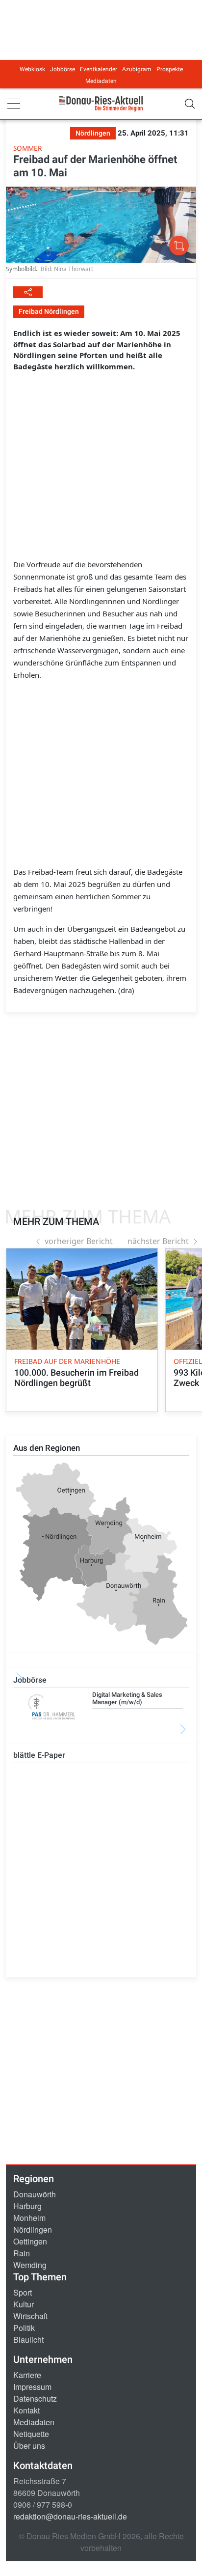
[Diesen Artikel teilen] (28, 292)
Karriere (27, 2375)
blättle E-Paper (39, 1755)
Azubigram (137, 69)
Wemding (30, 2265)
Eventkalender (99, 69)
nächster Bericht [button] (158, 1241)
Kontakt (26, 2410)
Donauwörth (35, 2194)
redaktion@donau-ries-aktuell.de (70, 2516)
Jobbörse (63, 69)
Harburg (27, 2206)
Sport (23, 2292)
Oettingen (30, 2241)
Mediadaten (101, 81)
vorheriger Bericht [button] (79, 1241)
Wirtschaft (30, 2316)
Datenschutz (35, 2398)
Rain (22, 2253)
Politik (24, 2328)
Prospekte (170, 69)
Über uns (29, 2446)
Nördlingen (33, 2230)
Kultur (24, 2304)
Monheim (29, 2218)
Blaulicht (28, 2340)
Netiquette (31, 2434)
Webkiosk (32, 69)
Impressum (32, 2387)
